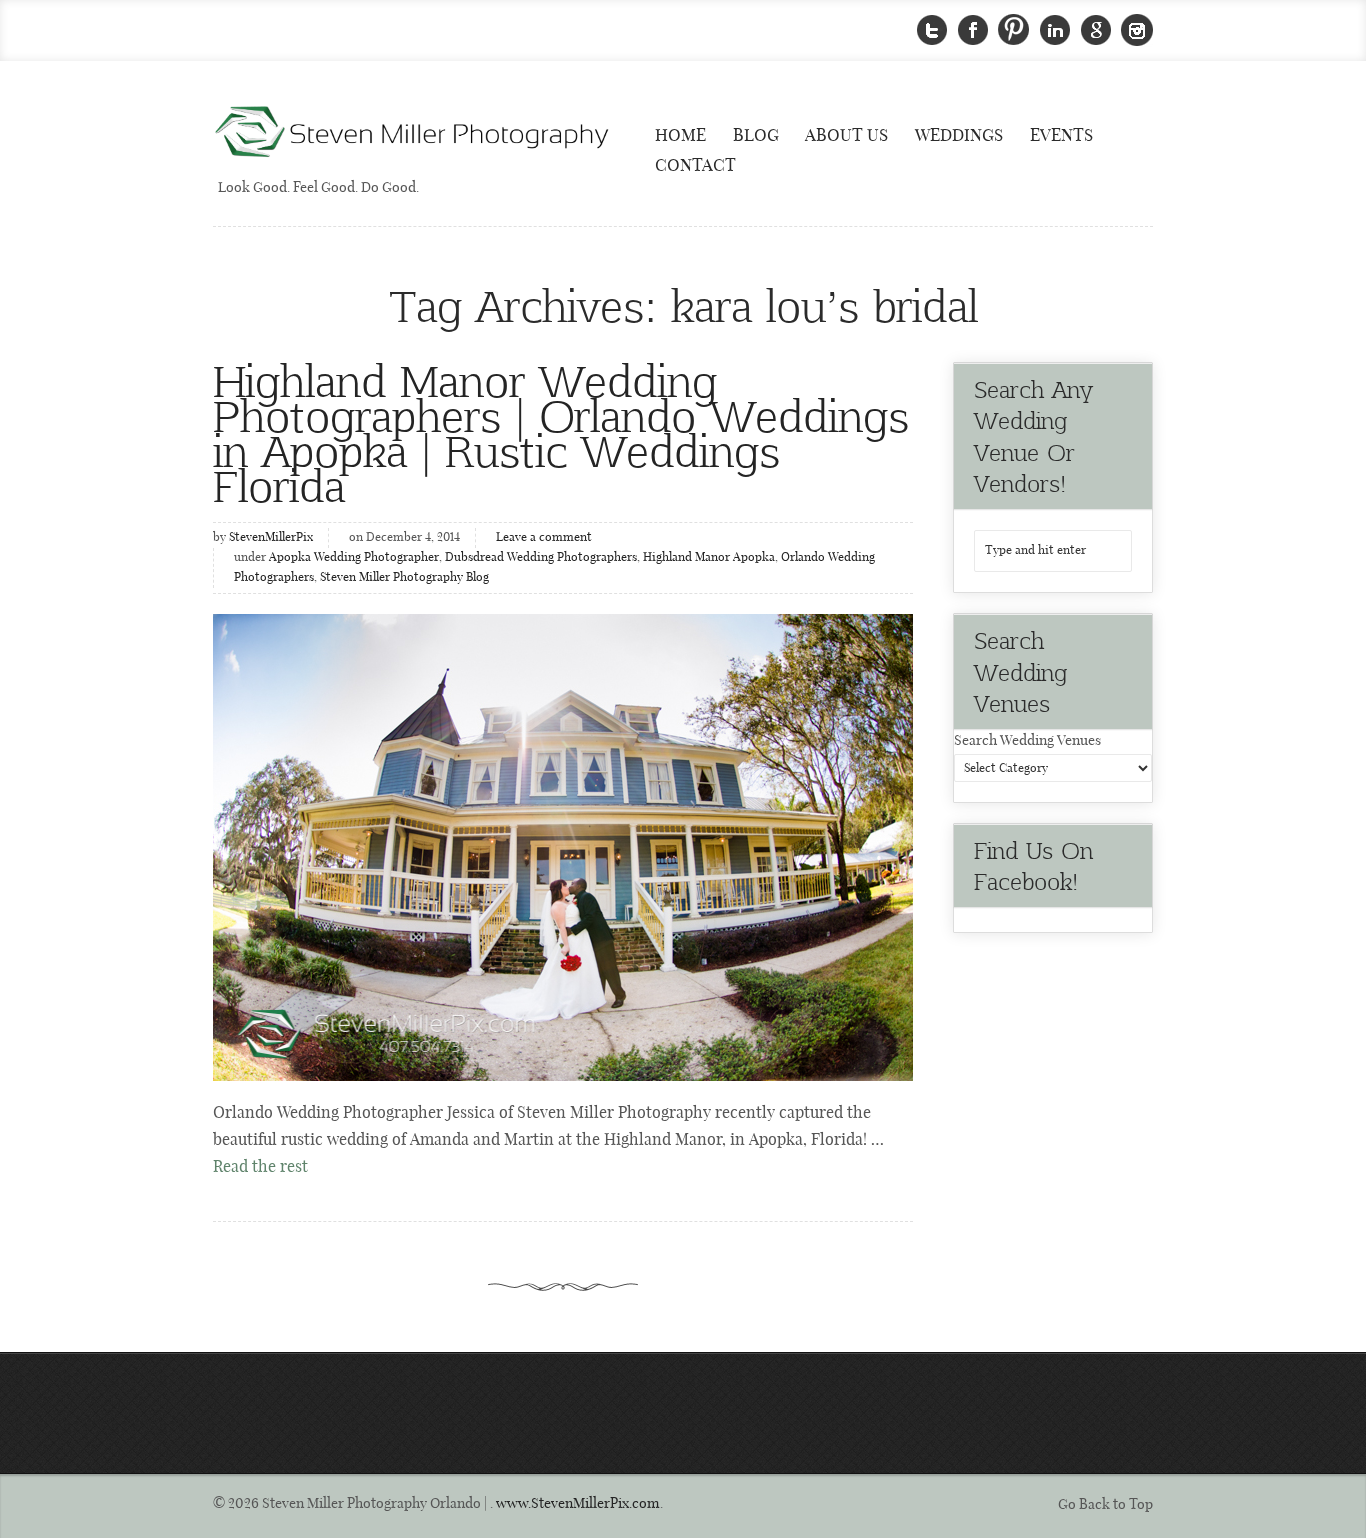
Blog (756, 136)
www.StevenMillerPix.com (578, 1504)
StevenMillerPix (271, 538)
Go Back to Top (1105, 1505)
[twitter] (932, 30)
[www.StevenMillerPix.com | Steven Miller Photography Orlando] (563, 847)
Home (680, 136)
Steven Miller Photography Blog (404, 578)
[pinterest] (1014, 30)
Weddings (959, 136)
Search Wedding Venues (1027, 741)
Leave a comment (544, 538)
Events (1061, 136)
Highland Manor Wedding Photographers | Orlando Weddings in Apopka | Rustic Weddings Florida (561, 432)
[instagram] (1137, 30)
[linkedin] (1055, 30)
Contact (695, 166)
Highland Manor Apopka (709, 558)
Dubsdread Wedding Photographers (541, 558)
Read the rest (260, 1167)
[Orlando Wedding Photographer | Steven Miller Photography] (413, 133)
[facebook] (973, 30)
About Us (846, 136)
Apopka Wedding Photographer (354, 558)
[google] (1096, 30)
